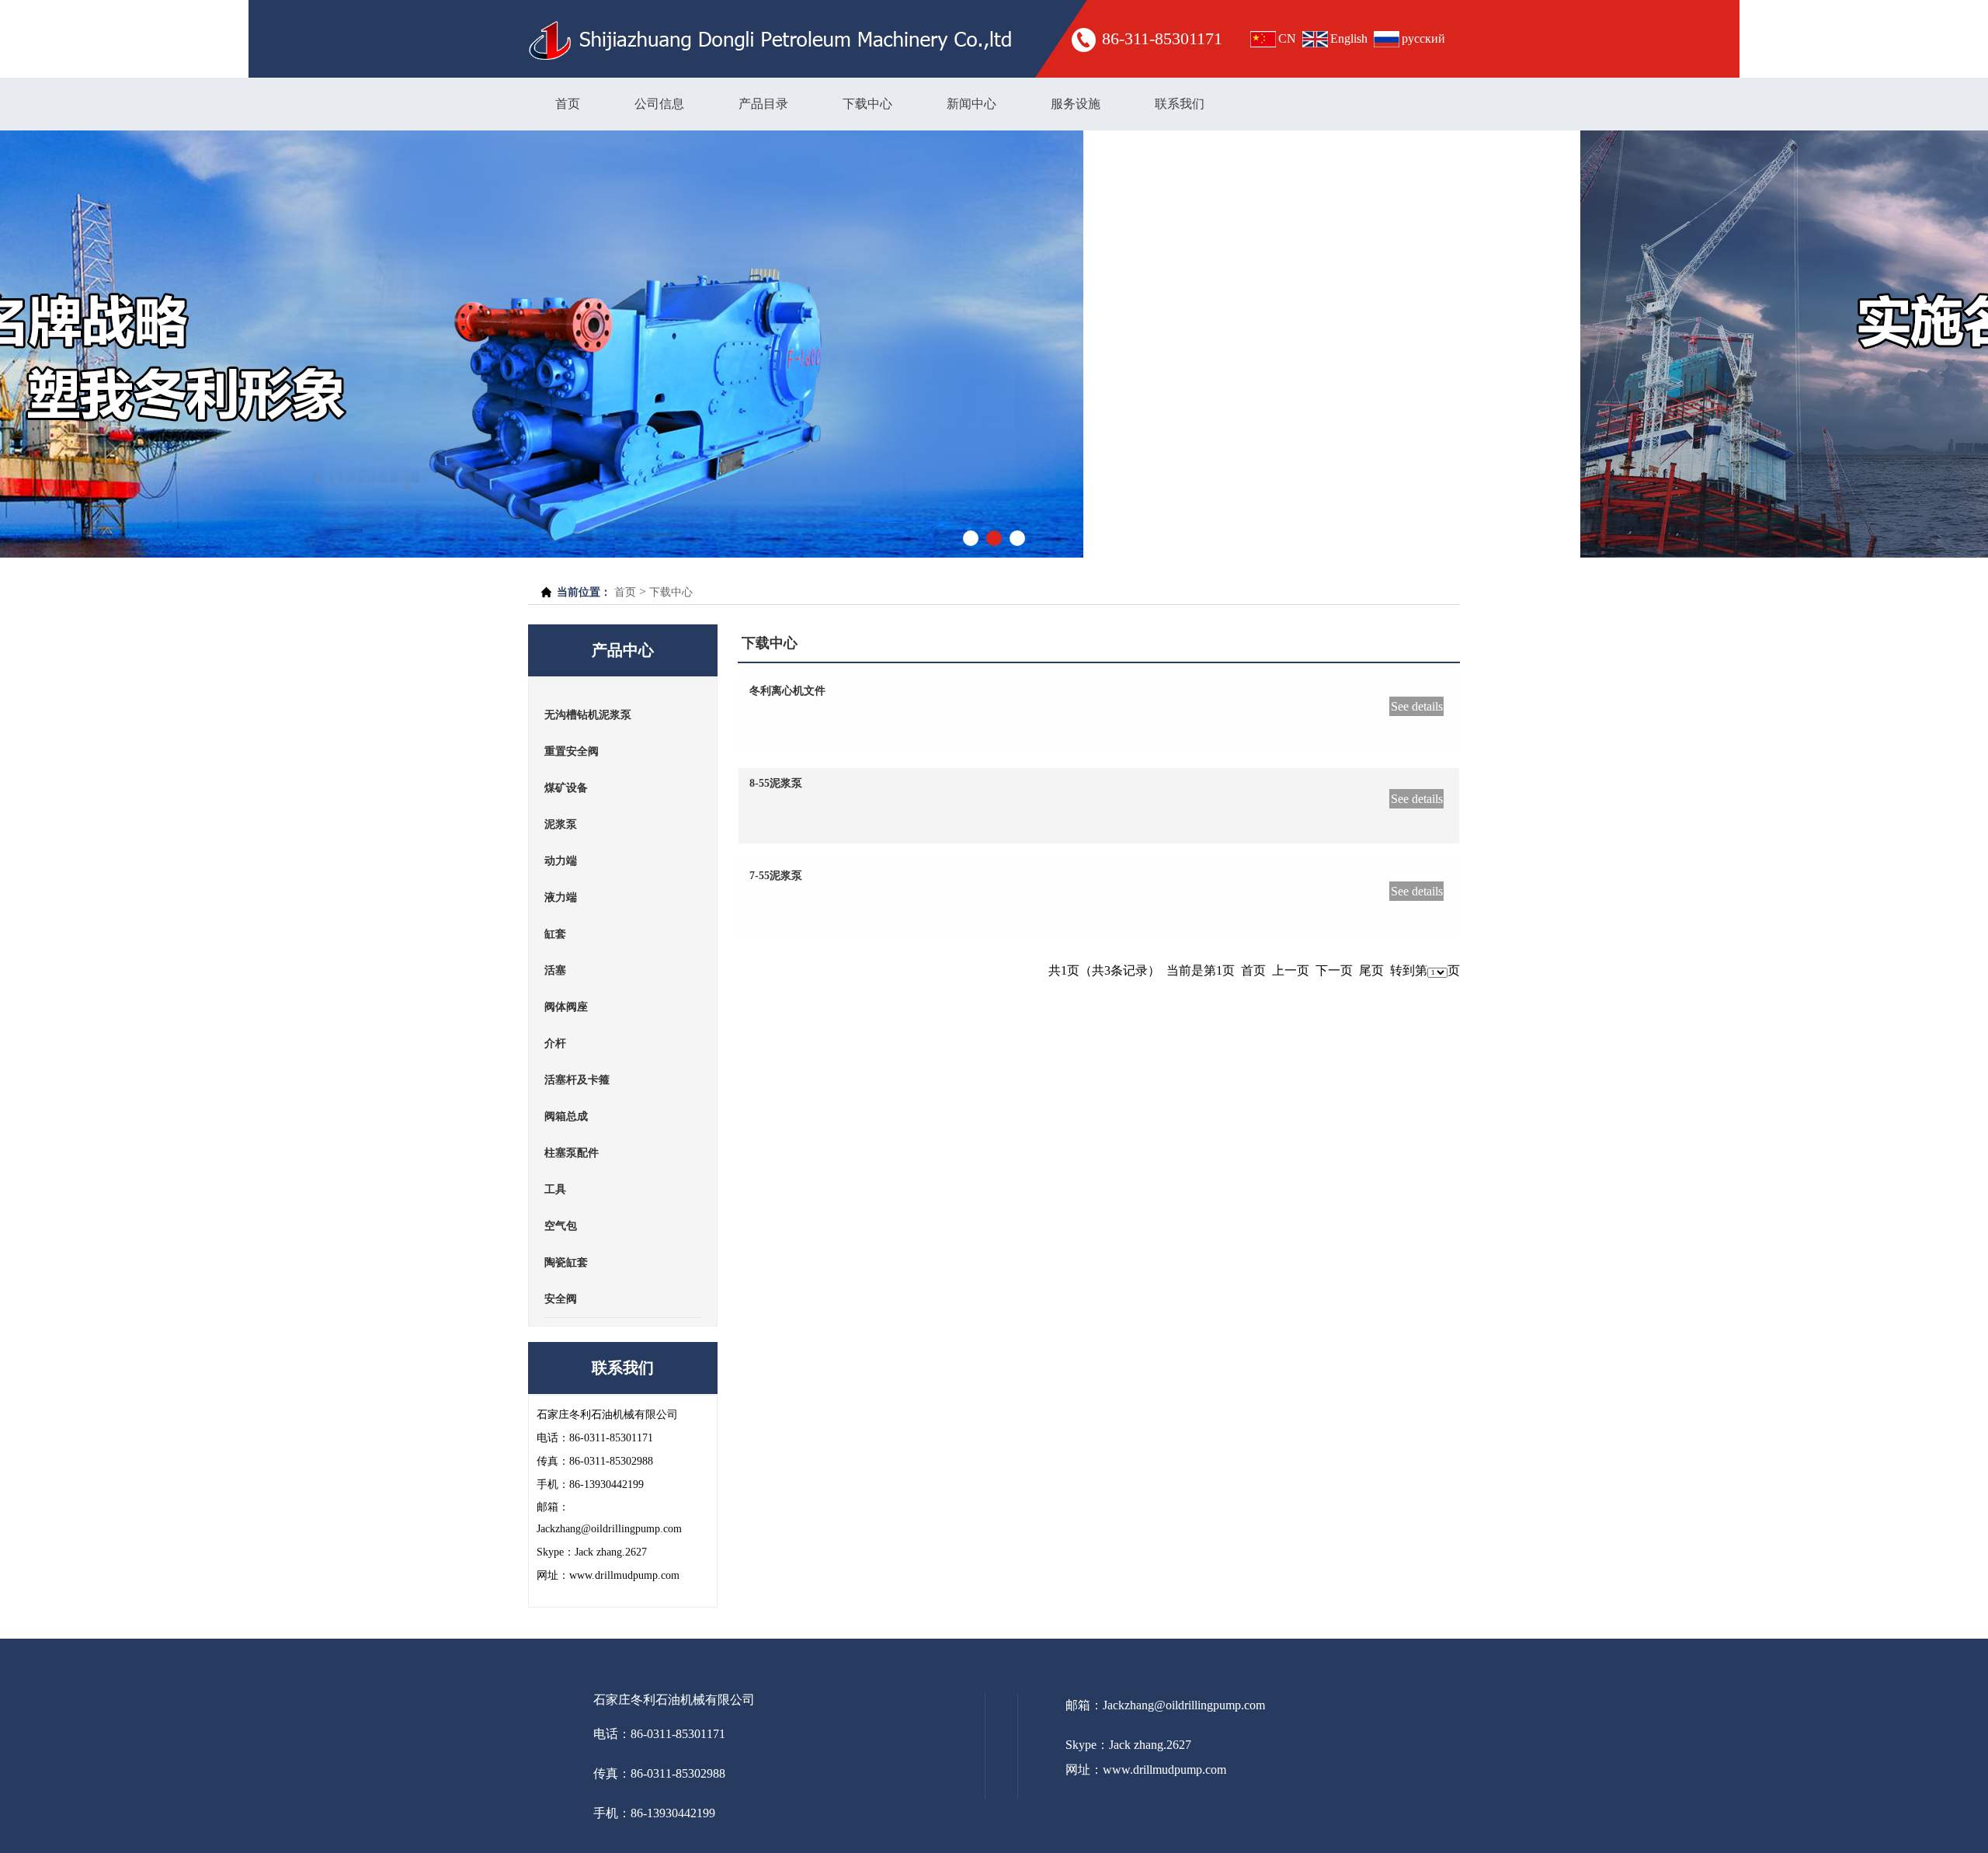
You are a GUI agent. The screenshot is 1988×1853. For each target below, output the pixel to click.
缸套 (555, 934)
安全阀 (561, 1299)
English (1349, 38)
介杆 (555, 1043)
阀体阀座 (566, 1007)
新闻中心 (971, 104)
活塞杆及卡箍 (577, 1080)
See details (1417, 706)
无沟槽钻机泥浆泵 (588, 715)
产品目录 (763, 104)
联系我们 (1180, 104)
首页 (568, 104)
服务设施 (1076, 104)
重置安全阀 (572, 751)
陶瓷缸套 (566, 1262)
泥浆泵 (561, 824)
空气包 (561, 1226)
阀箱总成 (566, 1116)
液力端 (561, 897)
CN (1287, 38)
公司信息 (659, 104)
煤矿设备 (566, 788)
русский (1423, 38)
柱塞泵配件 (572, 1153)
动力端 (561, 861)
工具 (555, 1189)
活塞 (555, 970)
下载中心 (867, 104)
